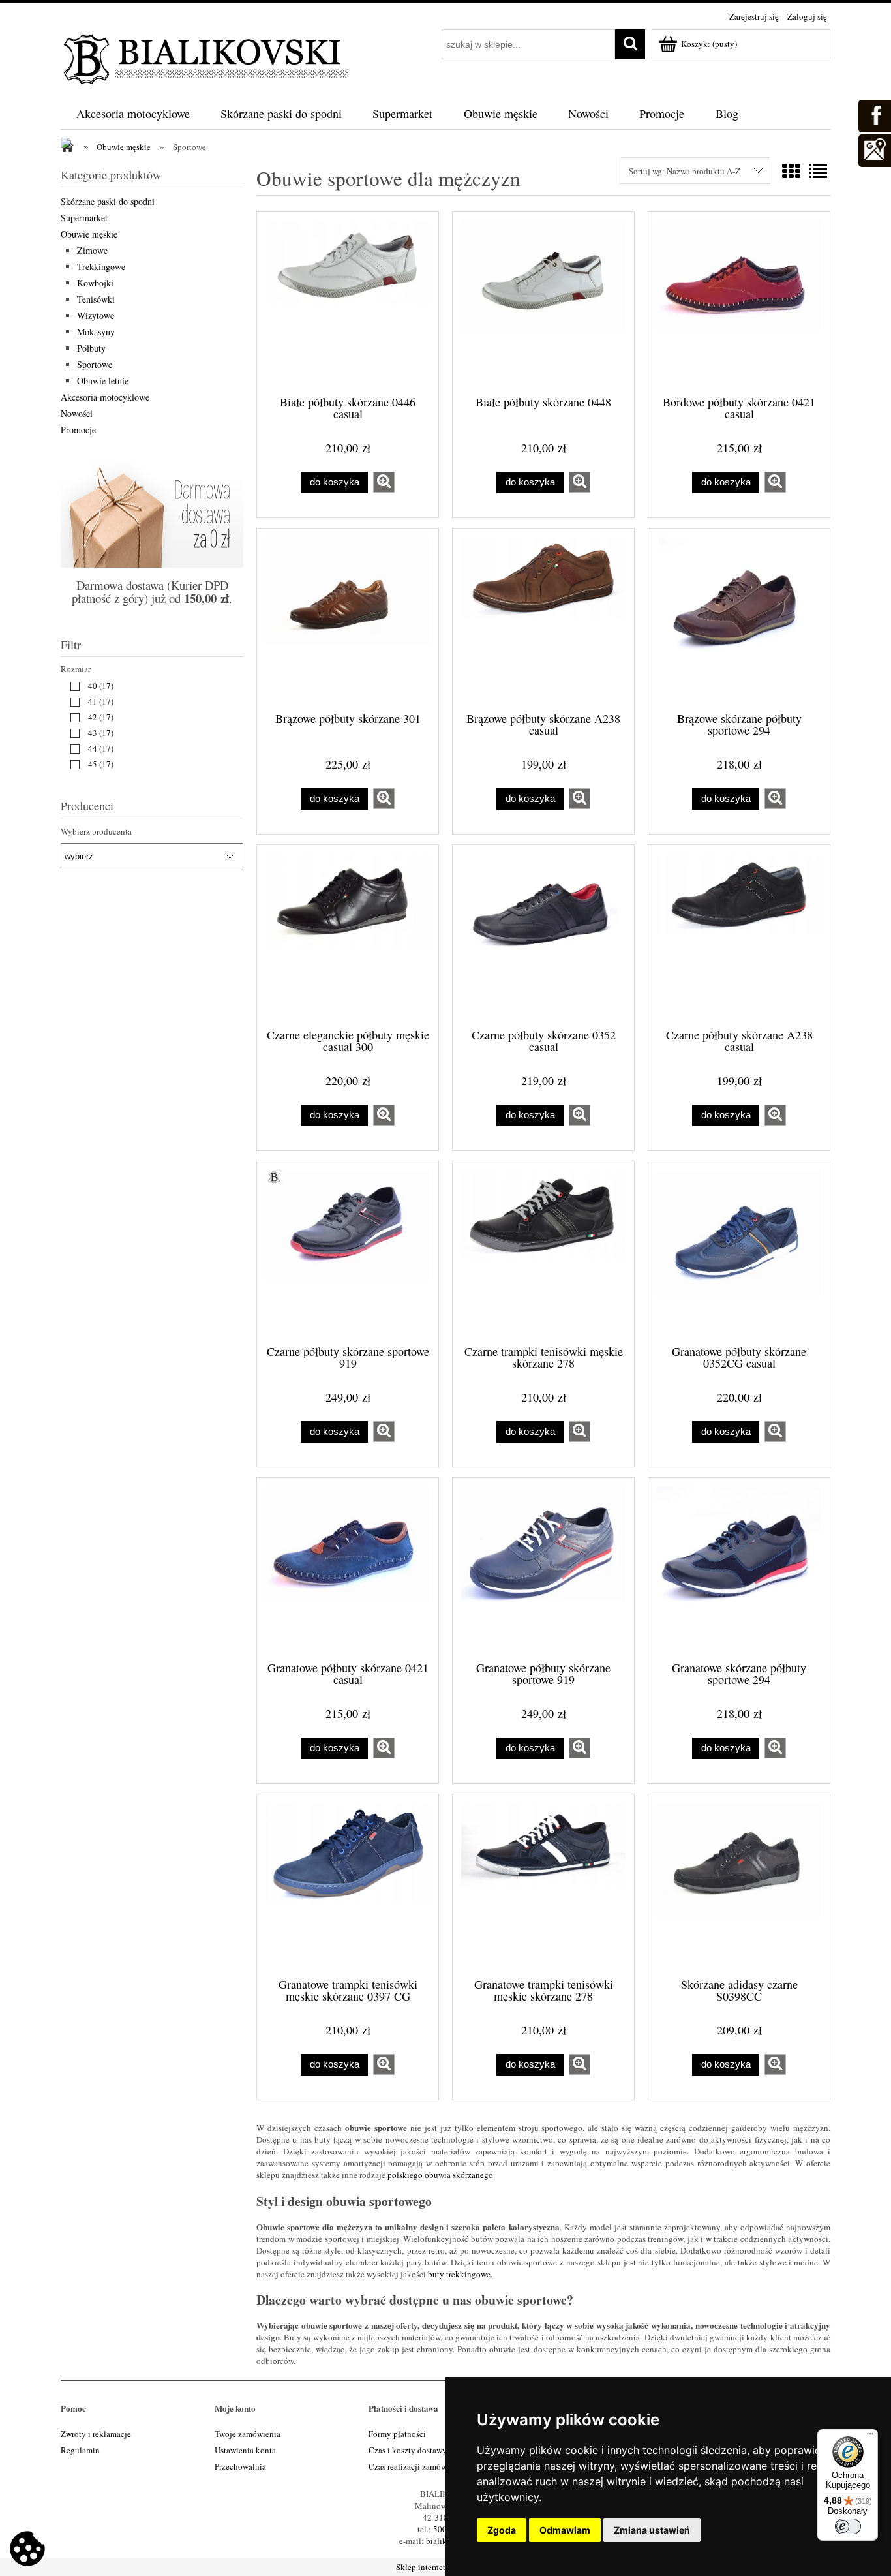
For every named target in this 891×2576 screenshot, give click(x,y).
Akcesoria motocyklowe (105, 397)
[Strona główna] (207, 57)
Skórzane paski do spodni (108, 201)
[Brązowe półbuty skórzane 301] (348, 619)
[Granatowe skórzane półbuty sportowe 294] (739, 1568)
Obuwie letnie (103, 381)
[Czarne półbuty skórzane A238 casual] (739, 935)
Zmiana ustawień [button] (652, 2530)
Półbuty (91, 348)
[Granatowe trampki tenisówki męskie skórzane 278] (543, 1884)
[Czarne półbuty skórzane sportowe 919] (348, 1251)
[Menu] (870, 2437)
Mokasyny (96, 332)
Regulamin (80, 2450)
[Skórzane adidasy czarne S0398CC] (739, 1884)
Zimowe (92, 250)
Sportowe (95, 364)
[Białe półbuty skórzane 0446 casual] (348, 302)
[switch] (848, 2526)
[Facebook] (874, 114)
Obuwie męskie (89, 234)
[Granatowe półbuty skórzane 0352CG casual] (739, 1251)
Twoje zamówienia (248, 2434)
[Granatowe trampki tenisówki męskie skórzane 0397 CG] (348, 1884)
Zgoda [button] (502, 2530)
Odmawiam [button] (565, 2530)
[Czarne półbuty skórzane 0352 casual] (543, 935)
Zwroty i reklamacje (96, 2434)
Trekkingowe (101, 267)
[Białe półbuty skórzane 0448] (543, 302)
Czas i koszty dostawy (408, 2450)
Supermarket (84, 218)
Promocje (78, 430)
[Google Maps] (874, 149)
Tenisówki (96, 299)
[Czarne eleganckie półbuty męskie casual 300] (348, 935)
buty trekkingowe (459, 2274)
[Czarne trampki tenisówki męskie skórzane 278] (543, 1251)
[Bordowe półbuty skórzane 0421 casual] (739, 302)
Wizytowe (96, 315)
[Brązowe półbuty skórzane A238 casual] (543, 619)
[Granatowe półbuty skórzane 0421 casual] (348, 1568)
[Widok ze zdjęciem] (791, 171)
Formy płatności (397, 2434)
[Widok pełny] (818, 171)
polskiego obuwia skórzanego (440, 2175)
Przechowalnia (240, 2466)
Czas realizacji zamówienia (416, 2466)
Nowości (77, 413)
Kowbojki (95, 283)
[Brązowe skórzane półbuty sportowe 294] (739, 619)
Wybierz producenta (96, 831)
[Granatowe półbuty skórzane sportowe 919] (543, 1568)
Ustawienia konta (245, 2450)
